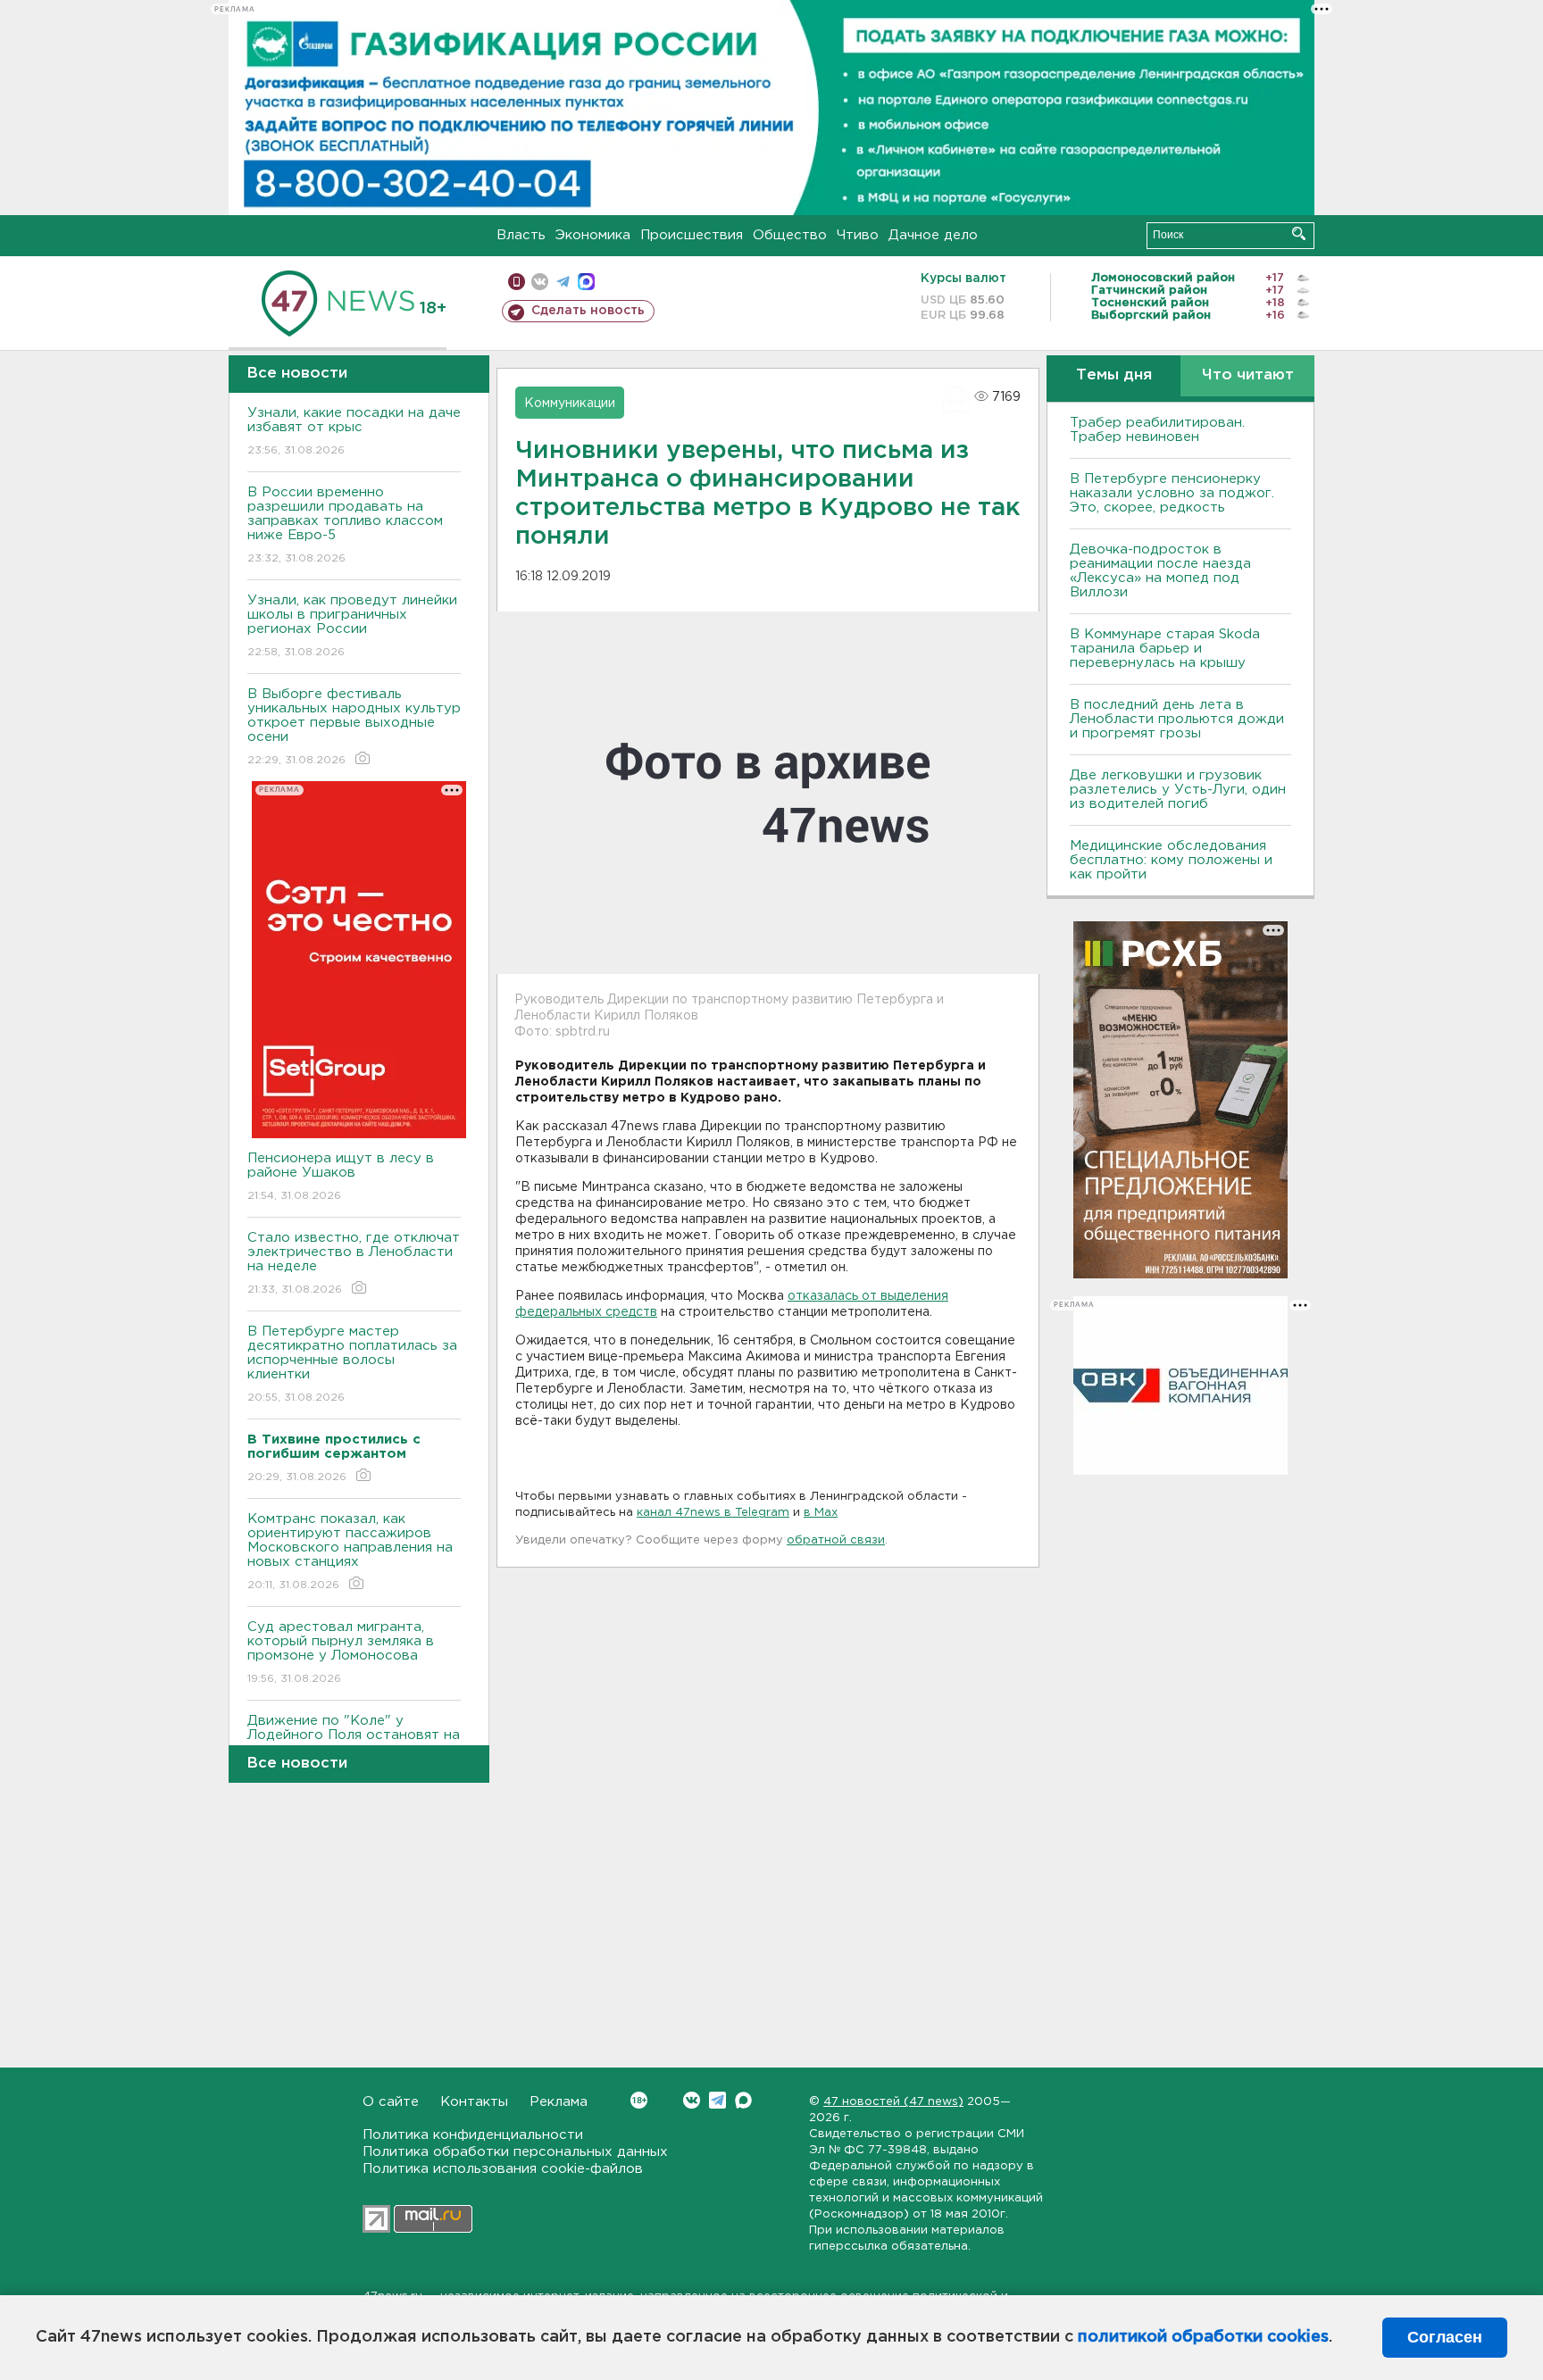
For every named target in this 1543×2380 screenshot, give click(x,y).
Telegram (717, 2100)
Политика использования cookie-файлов (503, 2169)
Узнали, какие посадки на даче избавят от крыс (354, 431)
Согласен (1445, 2337)
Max (743, 2100)
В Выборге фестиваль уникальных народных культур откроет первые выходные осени (354, 727)
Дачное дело (933, 235)
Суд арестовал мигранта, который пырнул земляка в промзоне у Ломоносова (341, 1652)
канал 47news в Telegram (713, 1513)
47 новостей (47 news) (893, 2102)
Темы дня (1114, 375)
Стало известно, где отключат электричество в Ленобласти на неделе (354, 1263)
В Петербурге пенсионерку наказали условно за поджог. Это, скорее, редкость (1172, 493)
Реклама (559, 2102)
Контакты (474, 2102)
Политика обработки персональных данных (515, 2152)
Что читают (1248, 375)
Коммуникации (570, 404)
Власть (521, 235)
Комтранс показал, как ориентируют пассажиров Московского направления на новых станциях (350, 1552)
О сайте (391, 2102)
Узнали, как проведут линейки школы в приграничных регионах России (352, 626)
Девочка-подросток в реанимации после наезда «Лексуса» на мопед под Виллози (1160, 571)
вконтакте (540, 282)
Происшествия (692, 235)
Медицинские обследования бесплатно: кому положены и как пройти (1171, 860)
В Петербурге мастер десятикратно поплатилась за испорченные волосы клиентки (352, 1364)
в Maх (821, 1513)
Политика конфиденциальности (473, 2135)
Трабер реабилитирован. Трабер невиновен (1157, 430)
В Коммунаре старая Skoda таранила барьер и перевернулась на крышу (1165, 649)
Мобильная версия (517, 282)
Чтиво (858, 235)
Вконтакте (692, 2100)
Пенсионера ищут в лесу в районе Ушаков (341, 1177)
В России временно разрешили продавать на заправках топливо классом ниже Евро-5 (345, 525)
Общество (790, 235)
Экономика (593, 235)
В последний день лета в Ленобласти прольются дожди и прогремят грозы (1177, 719)
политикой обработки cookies (1203, 2337)
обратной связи (836, 1540)
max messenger (586, 282)
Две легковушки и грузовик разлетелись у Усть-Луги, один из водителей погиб (1178, 790)
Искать (1299, 233)
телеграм (563, 282)
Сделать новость (588, 311)
